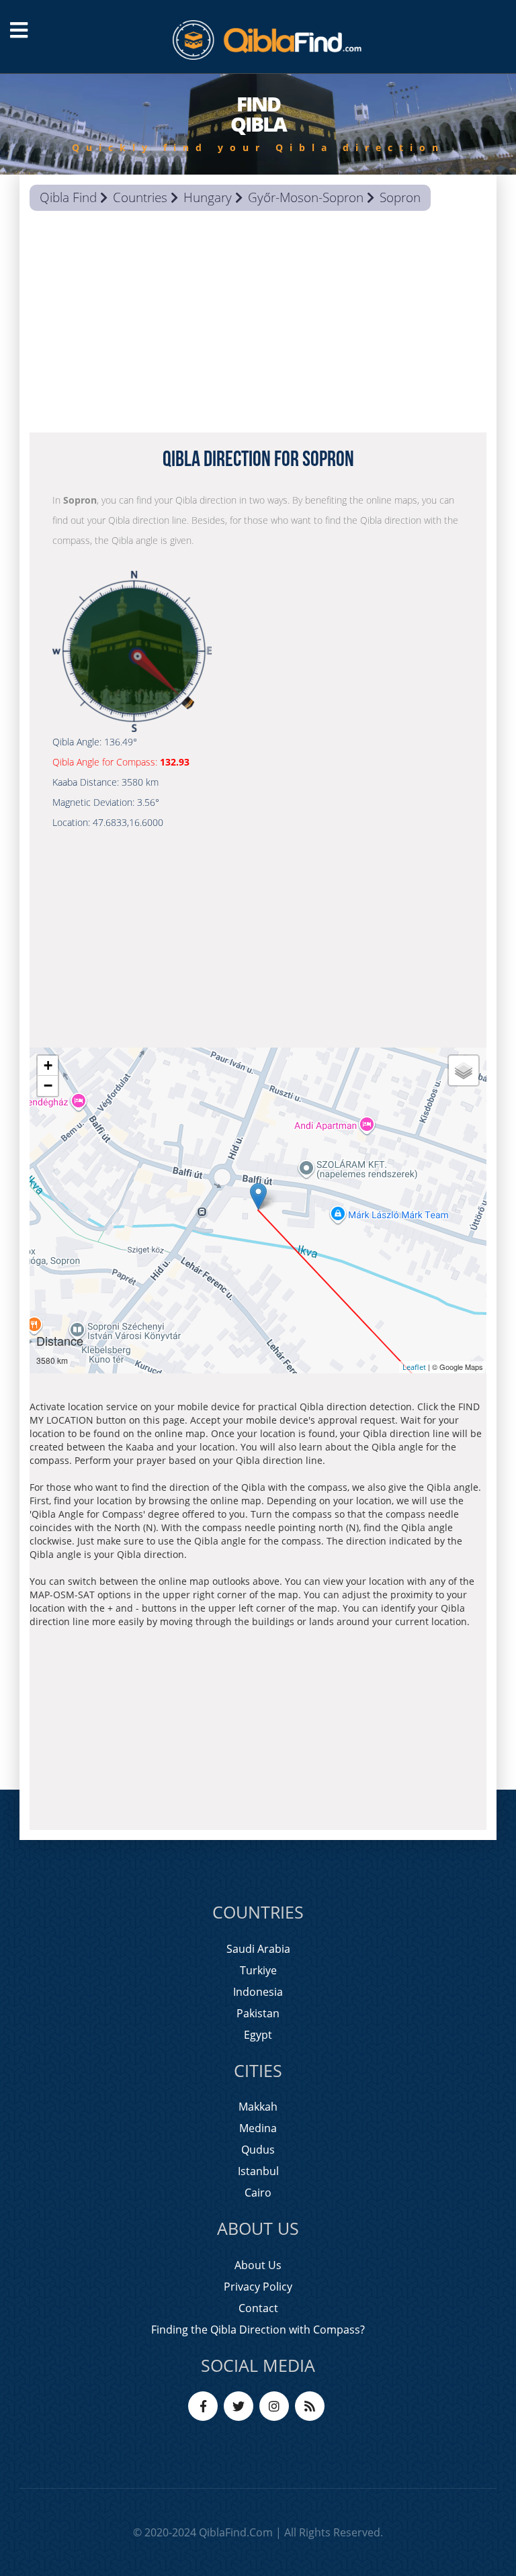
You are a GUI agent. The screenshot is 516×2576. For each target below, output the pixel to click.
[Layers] (464, 1070)
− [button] (48, 1086)
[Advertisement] (258, 325)
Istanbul (258, 2171)
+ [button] (48, 1065)
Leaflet (414, 1367)
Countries (140, 197)
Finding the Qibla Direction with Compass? (258, 2330)
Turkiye (258, 1970)
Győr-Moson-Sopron (306, 197)
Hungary (208, 197)
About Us (258, 2265)
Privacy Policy (258, 2287)
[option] (258, 124)
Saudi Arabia (258, 1949)
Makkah (258, 2107)
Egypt (258, 2035)
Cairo (258, 2193)
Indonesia (258, 1992)
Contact (258, 2308)
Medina (258, 2128)
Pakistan (258, 2013)
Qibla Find (68, 197)
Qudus (258, 2150)
